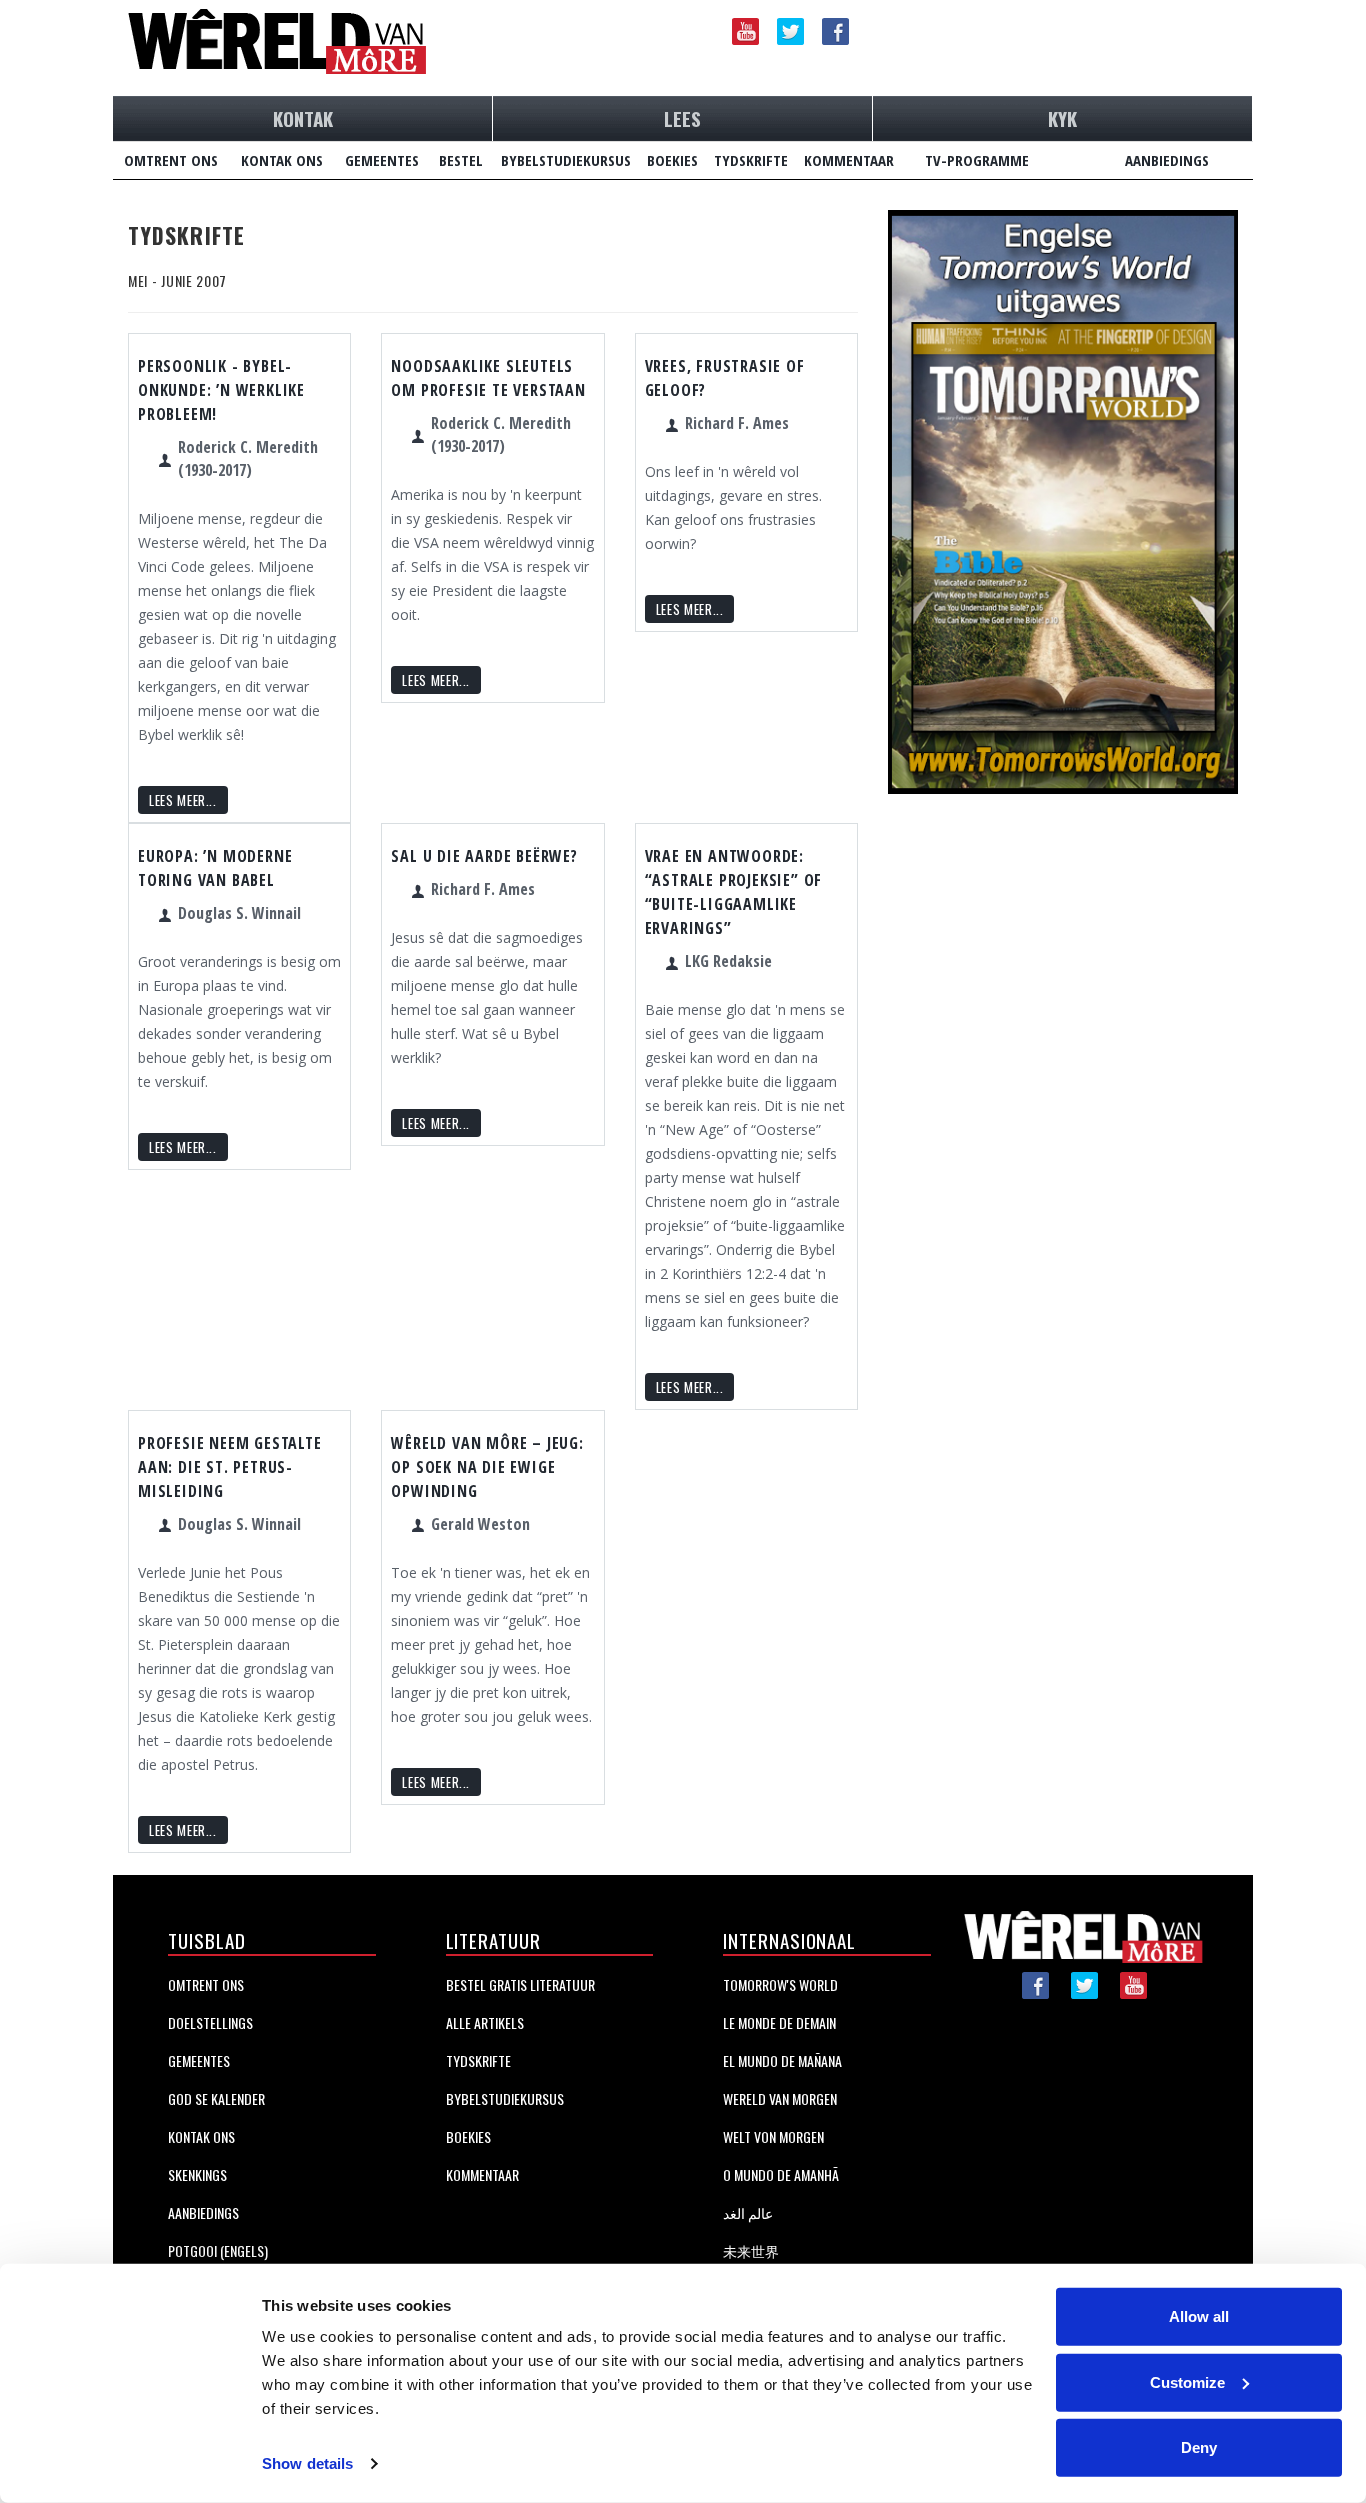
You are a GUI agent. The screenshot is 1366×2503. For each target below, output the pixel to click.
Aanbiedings (203, 2212)
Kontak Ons (201, 2136)
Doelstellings (210, 2022)
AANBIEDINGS (1167, 160)
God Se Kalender (216, 2098)
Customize (1187, 2381)
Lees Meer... (183, 800)
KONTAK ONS (282, 160)
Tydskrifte (478, 2060)
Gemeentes (199, 2060)
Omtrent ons (206, 1984)
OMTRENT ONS (171, 160)
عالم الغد (748, 2212)
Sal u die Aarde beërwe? (484, 856)
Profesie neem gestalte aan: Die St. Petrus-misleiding (230, 1467)
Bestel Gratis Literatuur (520, 1984)
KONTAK (303, 118)
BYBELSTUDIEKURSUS (566, 160)
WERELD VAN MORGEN (780, 2098)
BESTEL (461, 160)
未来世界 (751, 2250)
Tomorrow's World (780, 1984)
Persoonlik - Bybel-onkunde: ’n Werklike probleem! (221, 390)
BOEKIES (672, 160)
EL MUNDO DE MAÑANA (782, 2060)
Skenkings (197, 2174)
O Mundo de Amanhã (781, 2174)
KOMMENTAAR (849, 160)
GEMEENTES (382, 160)
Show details (307, 2463)
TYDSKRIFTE (751, 160)
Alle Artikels (485, 2022)
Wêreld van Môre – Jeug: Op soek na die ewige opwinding (487, 1467)
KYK (1062, 118)
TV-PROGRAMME (977, 160)
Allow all (1199, 2316)
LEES (682, 118)
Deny (1199, 2447)
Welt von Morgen (773, 2136)
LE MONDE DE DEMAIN (779, 2022)
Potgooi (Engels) (218, 2250)
